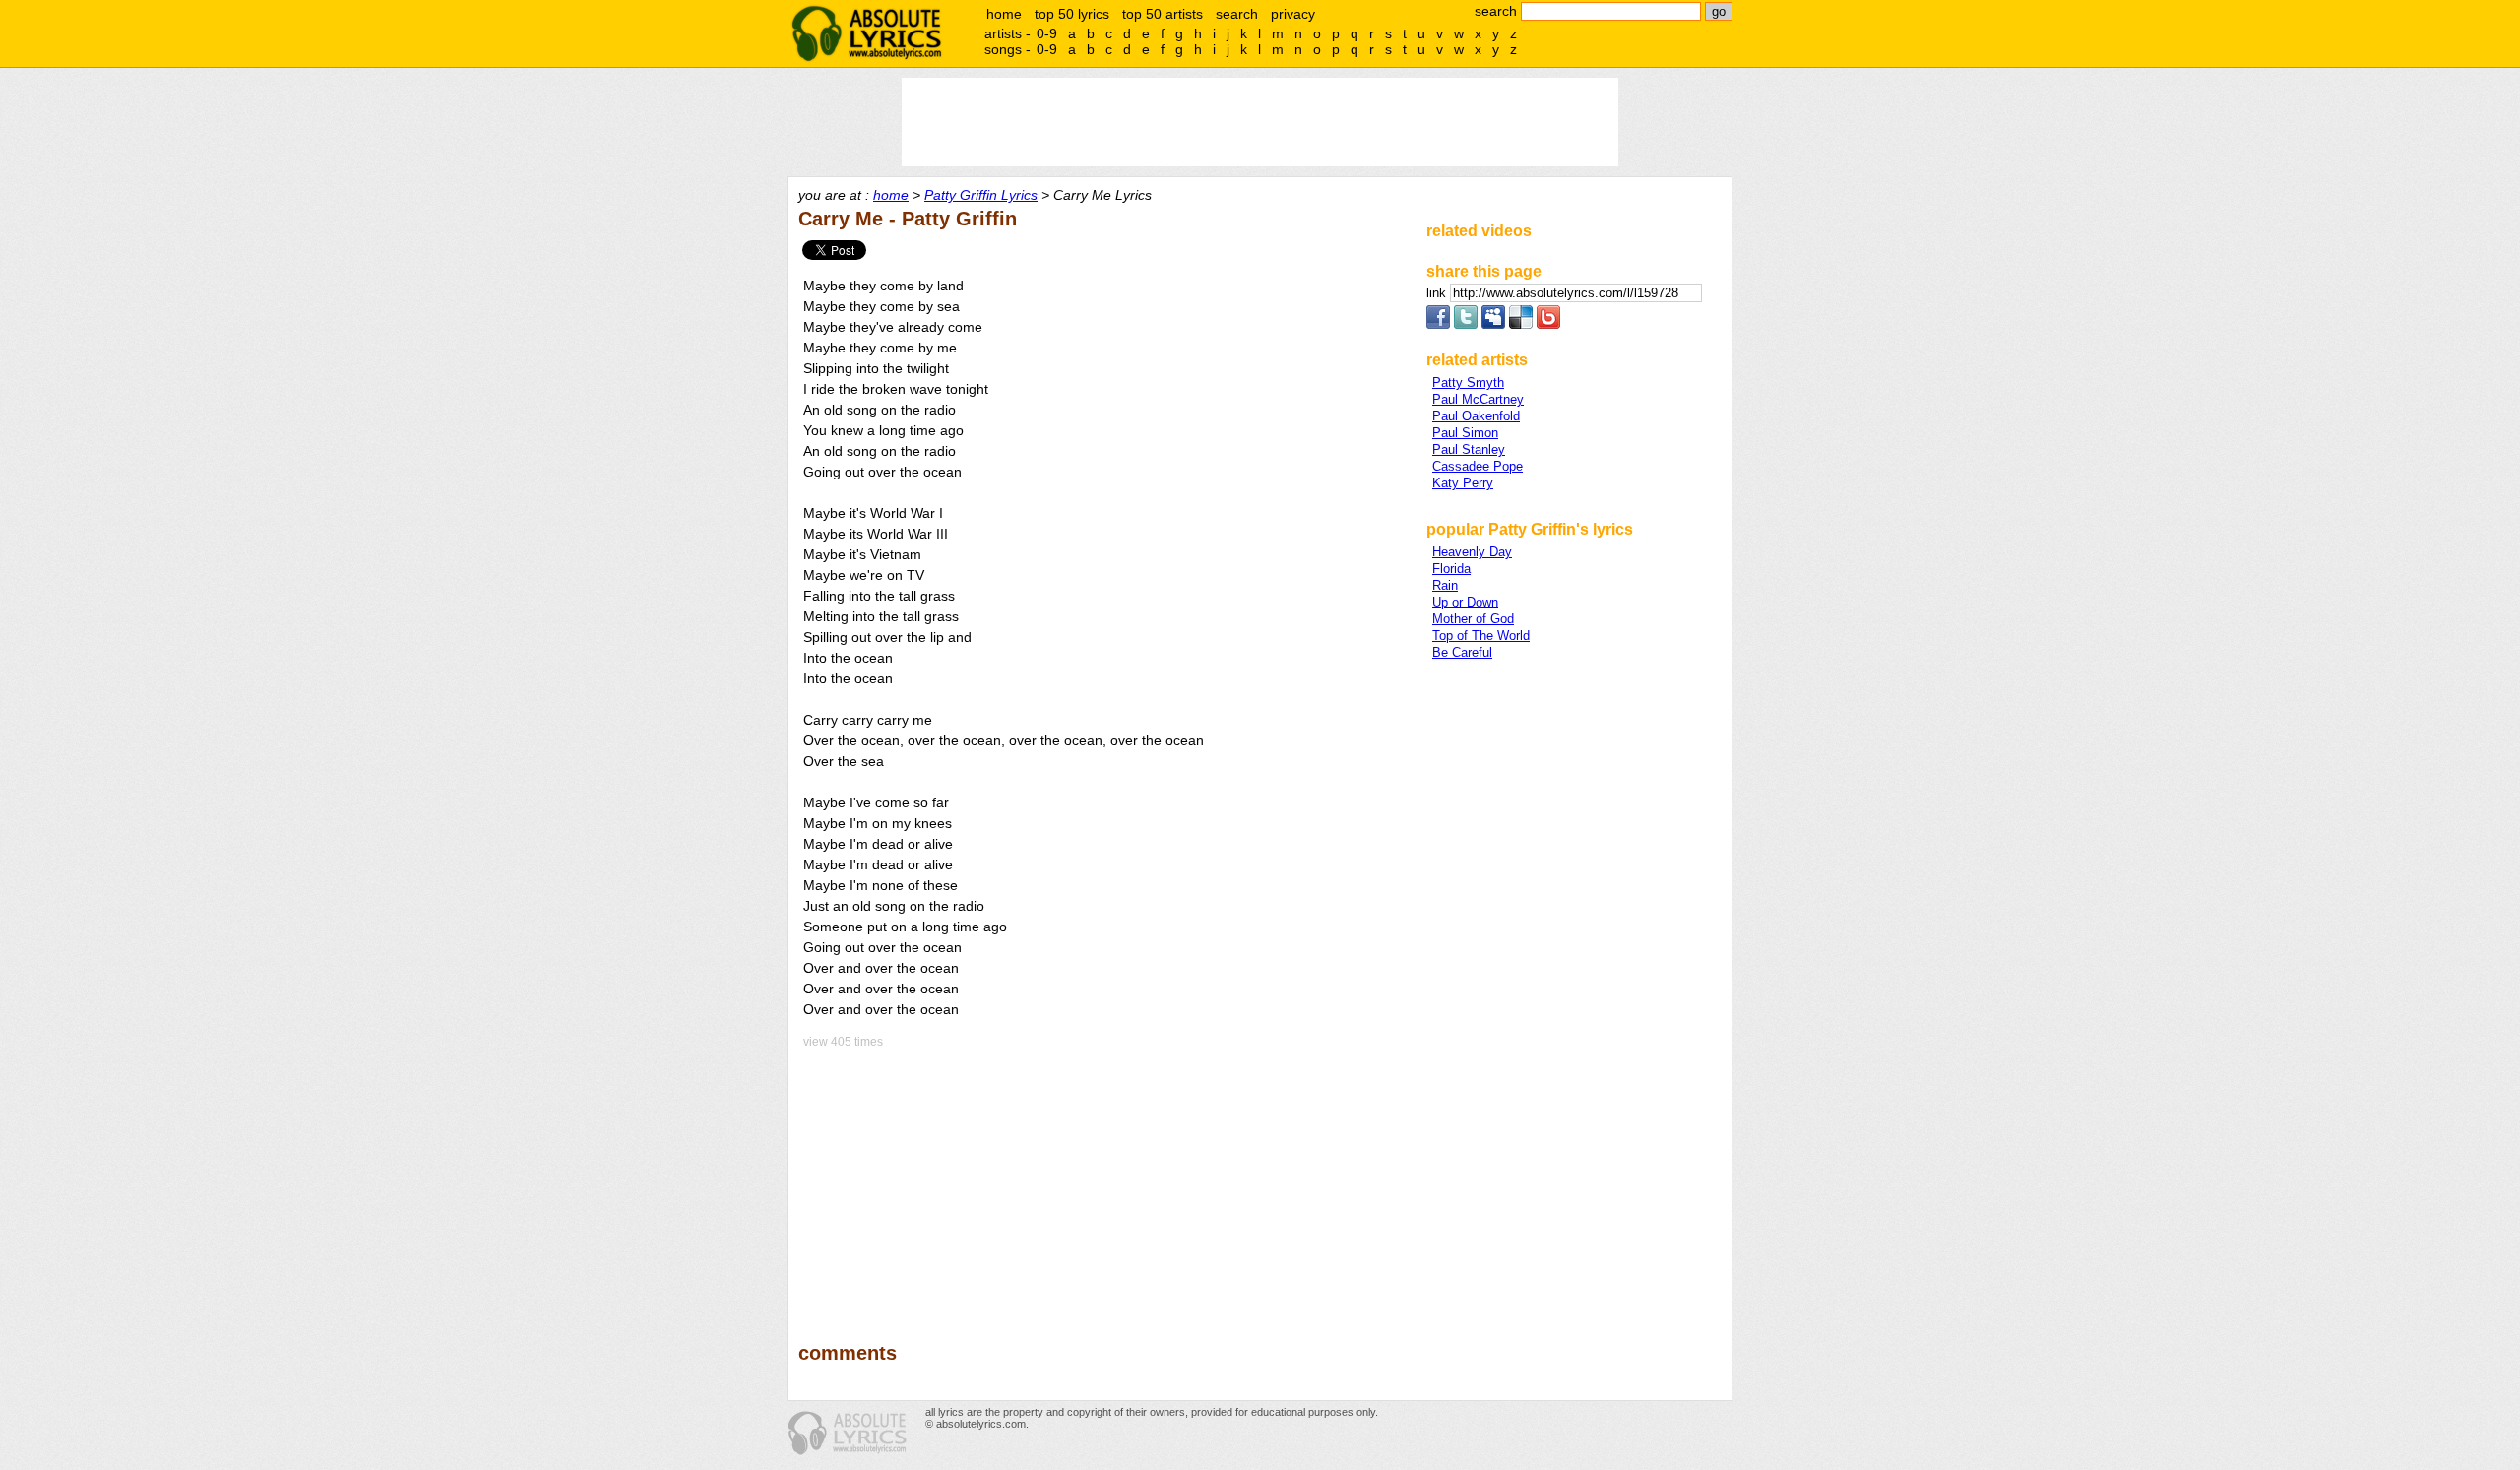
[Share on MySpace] (1493, 324)
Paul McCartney (1478, 399)
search (1237, 14)
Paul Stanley (1469, 449)
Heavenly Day (1472, 552)
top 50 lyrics (1072, 14)
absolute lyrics (866, 33)
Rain (1445, 585)
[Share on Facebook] (1438, 324)
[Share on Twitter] (1466, 324)
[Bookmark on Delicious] (1521, 324)
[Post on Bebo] (1548, 324)
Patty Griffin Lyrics (981, 195)
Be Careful (1462, 652)
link (1438, 293)
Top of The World (1481, 636)
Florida (1451, 569)
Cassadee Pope (1478, 466)
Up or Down (1465, 602)
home (1004, 14)
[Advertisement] (1103, 1182)
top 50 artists (1163, 14)
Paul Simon (1465, 433)
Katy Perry (1463, 483)
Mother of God (1473, 619)
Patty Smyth (1468, 383)
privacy (1293, 14)
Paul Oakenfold (1476, 416)
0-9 (1047, 33)
